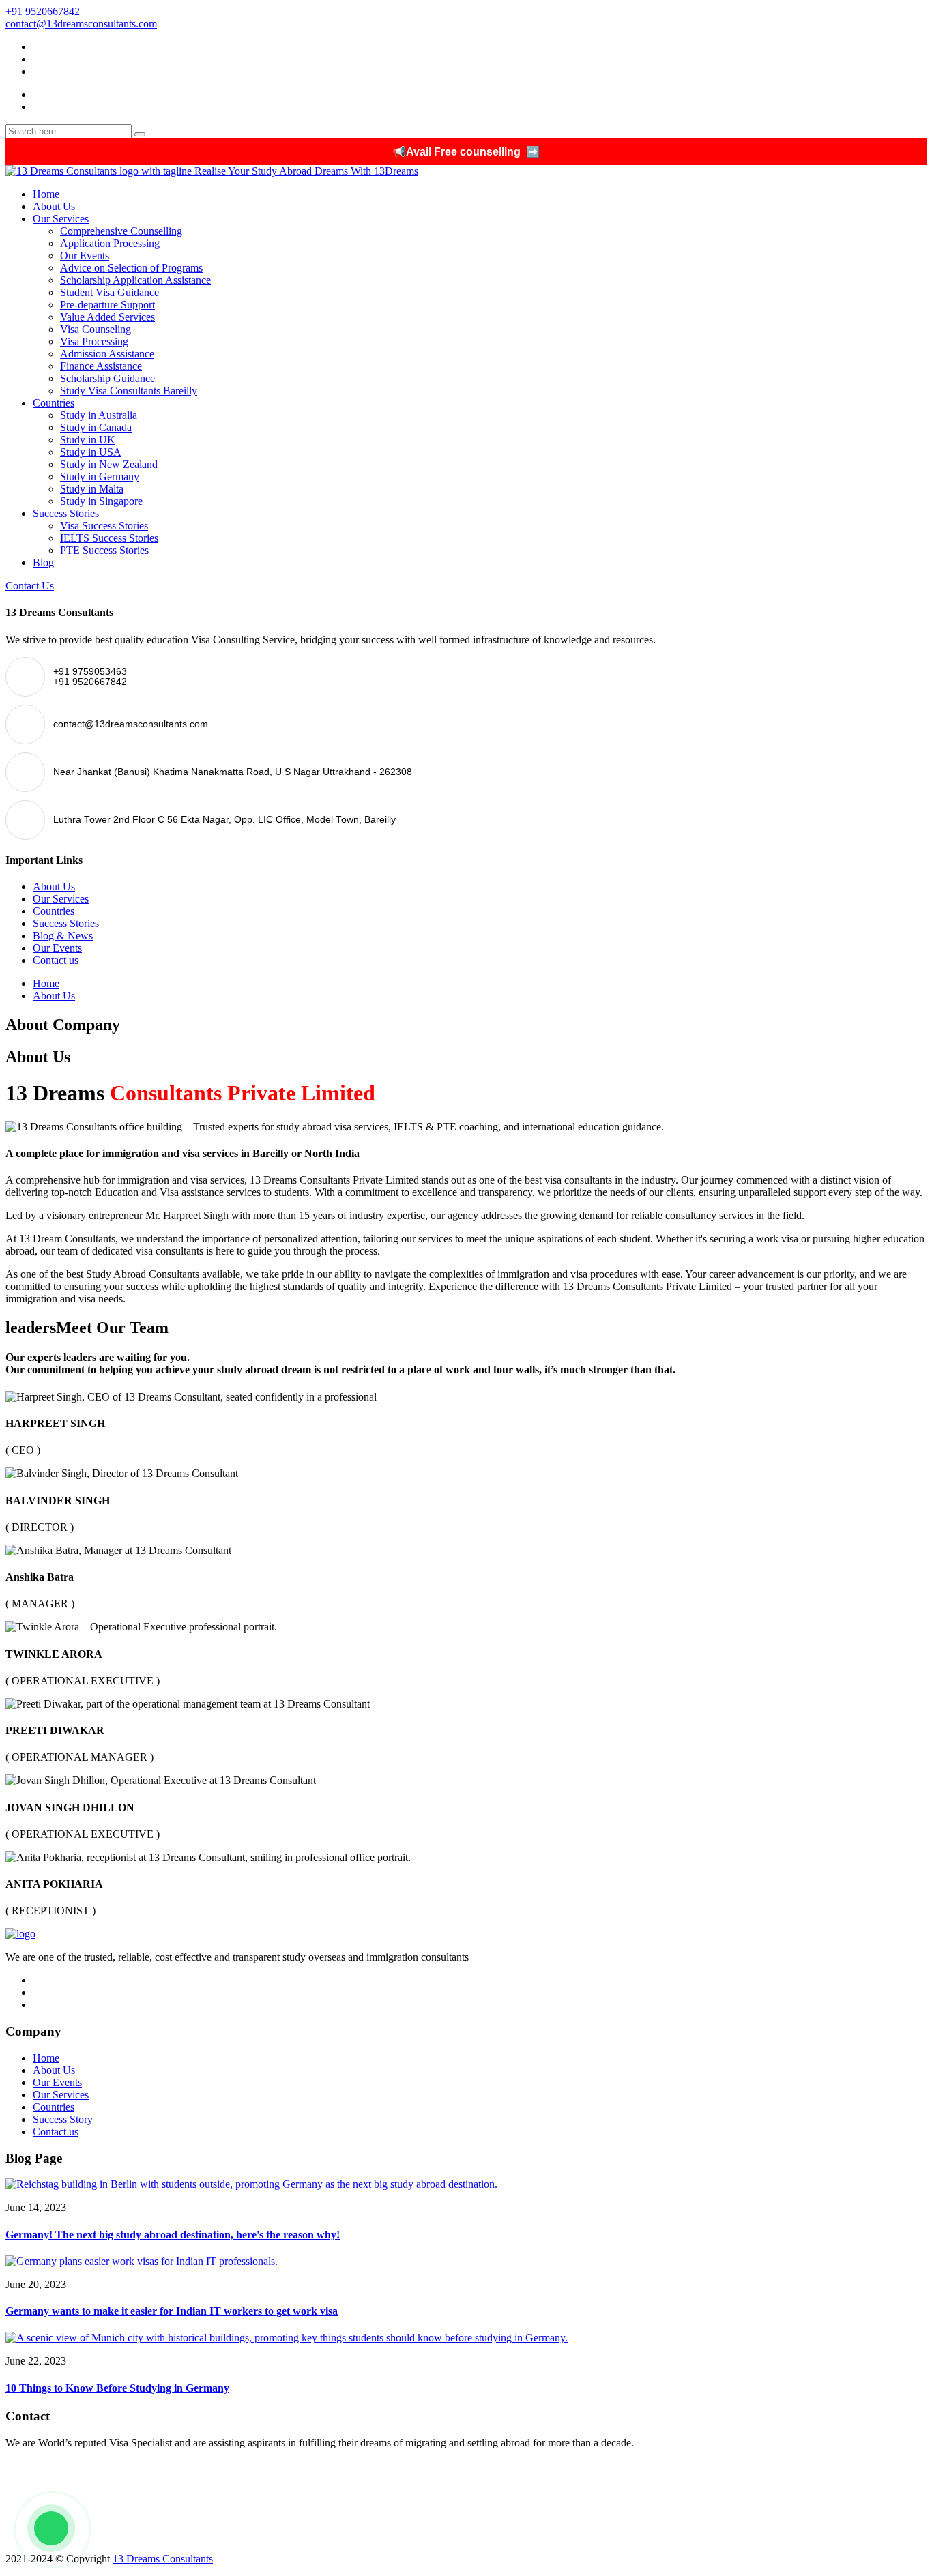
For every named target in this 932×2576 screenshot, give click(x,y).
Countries (54, 403)
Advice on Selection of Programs (131, 268)
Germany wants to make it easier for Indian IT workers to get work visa (172, 2311)
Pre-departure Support (107, 305)
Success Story (63, 2119)
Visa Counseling (96, 329)
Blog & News (63, 936)
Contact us (56, 960)
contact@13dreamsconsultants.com (81, 24)
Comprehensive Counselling (121, 231)
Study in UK (88, 440)
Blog (43, 562)
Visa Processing (94, 341)
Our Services (61, 219)
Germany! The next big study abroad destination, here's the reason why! (173, 2235)
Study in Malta (92, 489)
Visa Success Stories (104, 526)
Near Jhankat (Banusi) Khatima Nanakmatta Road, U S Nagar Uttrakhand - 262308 (189, 2516)
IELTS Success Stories (109, 538)
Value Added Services (107, 317)
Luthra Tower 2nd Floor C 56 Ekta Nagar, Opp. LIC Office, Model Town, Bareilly (187, 2535)
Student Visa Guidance (110, 292)
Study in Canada (96, 427)
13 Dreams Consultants (163, 2559)
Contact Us (30, 586)
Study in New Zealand (109, 464)
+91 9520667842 (43, 11)
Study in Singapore (101, 501)
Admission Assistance (107, 354)
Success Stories (66, 513)
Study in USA (91, 452)
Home (46, 194)
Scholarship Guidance (107, 378)
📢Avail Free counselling (466, 152)
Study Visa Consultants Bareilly (129, 391)
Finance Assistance (101, 366)
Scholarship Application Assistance (135, 280)
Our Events (85, 255)
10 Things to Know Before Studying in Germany (117, 2388)
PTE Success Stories (104, 550)
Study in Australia (99, 415)
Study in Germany (100, 477)
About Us (54, 206)
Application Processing (110, 243)
